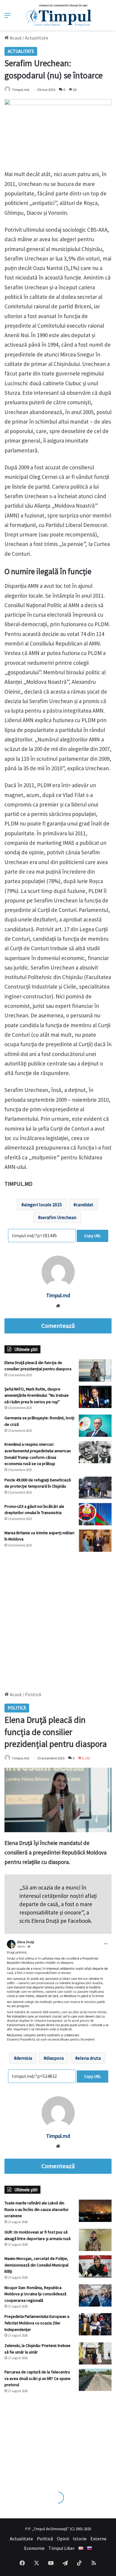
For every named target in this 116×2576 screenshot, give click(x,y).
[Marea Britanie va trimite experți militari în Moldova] (95, 1541)
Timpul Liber (62, 2548)
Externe (98, 2539)
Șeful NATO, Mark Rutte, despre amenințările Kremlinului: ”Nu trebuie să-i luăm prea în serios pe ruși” (37, 1395)
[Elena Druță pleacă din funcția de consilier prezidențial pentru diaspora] (95, 1370)
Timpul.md (21, 90)
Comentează (58, 1326)
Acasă (15, 38)
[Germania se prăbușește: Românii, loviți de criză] (95, 1426)
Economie (34, 2548)
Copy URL (93, 1236)
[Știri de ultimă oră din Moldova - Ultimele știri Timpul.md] (58, 15)
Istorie (80, 2539)
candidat (85, 1205)
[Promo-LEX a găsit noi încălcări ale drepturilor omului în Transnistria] (95, 1514)
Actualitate (37, 38)
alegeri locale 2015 (43, 1205)
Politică (45, 2539)
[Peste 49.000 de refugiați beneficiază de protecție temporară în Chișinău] (95, 1488)
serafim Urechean (58, 1217)
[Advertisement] (58, 1619)
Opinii (63, 2539)
